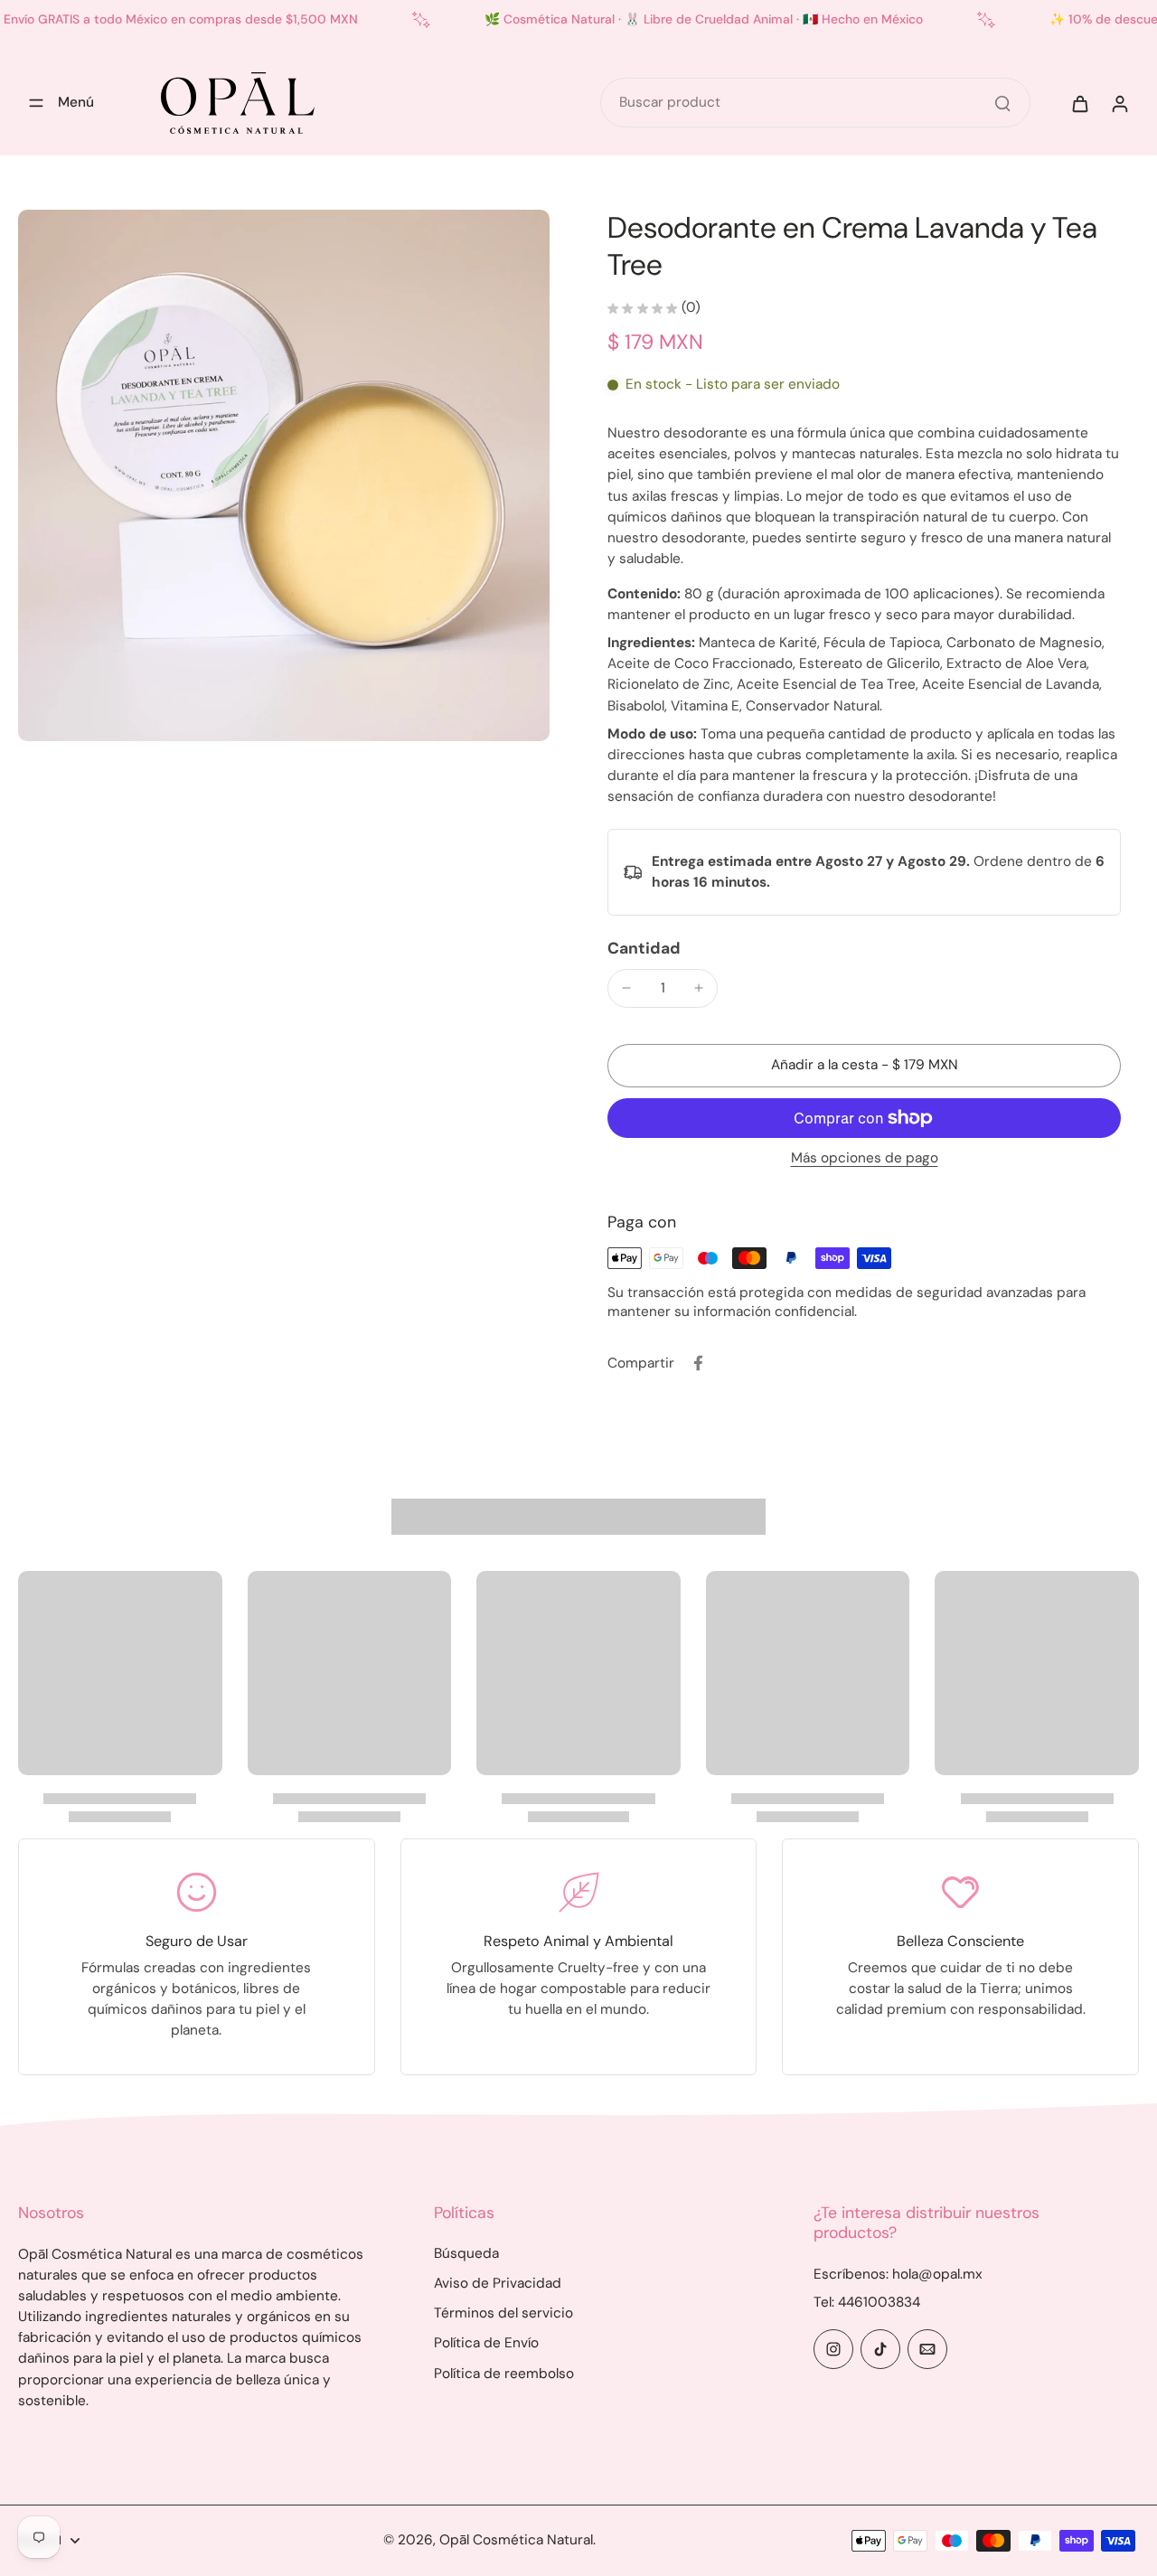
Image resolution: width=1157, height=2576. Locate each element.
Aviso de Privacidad (498, 2283)
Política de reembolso (504, 2374)
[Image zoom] (284, 475)
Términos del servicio (503, 2313)
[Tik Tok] (880, 2349)
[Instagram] (833, 2349)
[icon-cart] (1079, 103)
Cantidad (644, 948)
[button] (864, 1065)
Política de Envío (486, 2343)
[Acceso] (1119, 103)
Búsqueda (466, 2253)
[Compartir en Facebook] (698, 1363)
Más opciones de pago (865, 1159)
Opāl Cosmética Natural (516, 2540)
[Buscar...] (1002, 103)
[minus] (626, 988)
